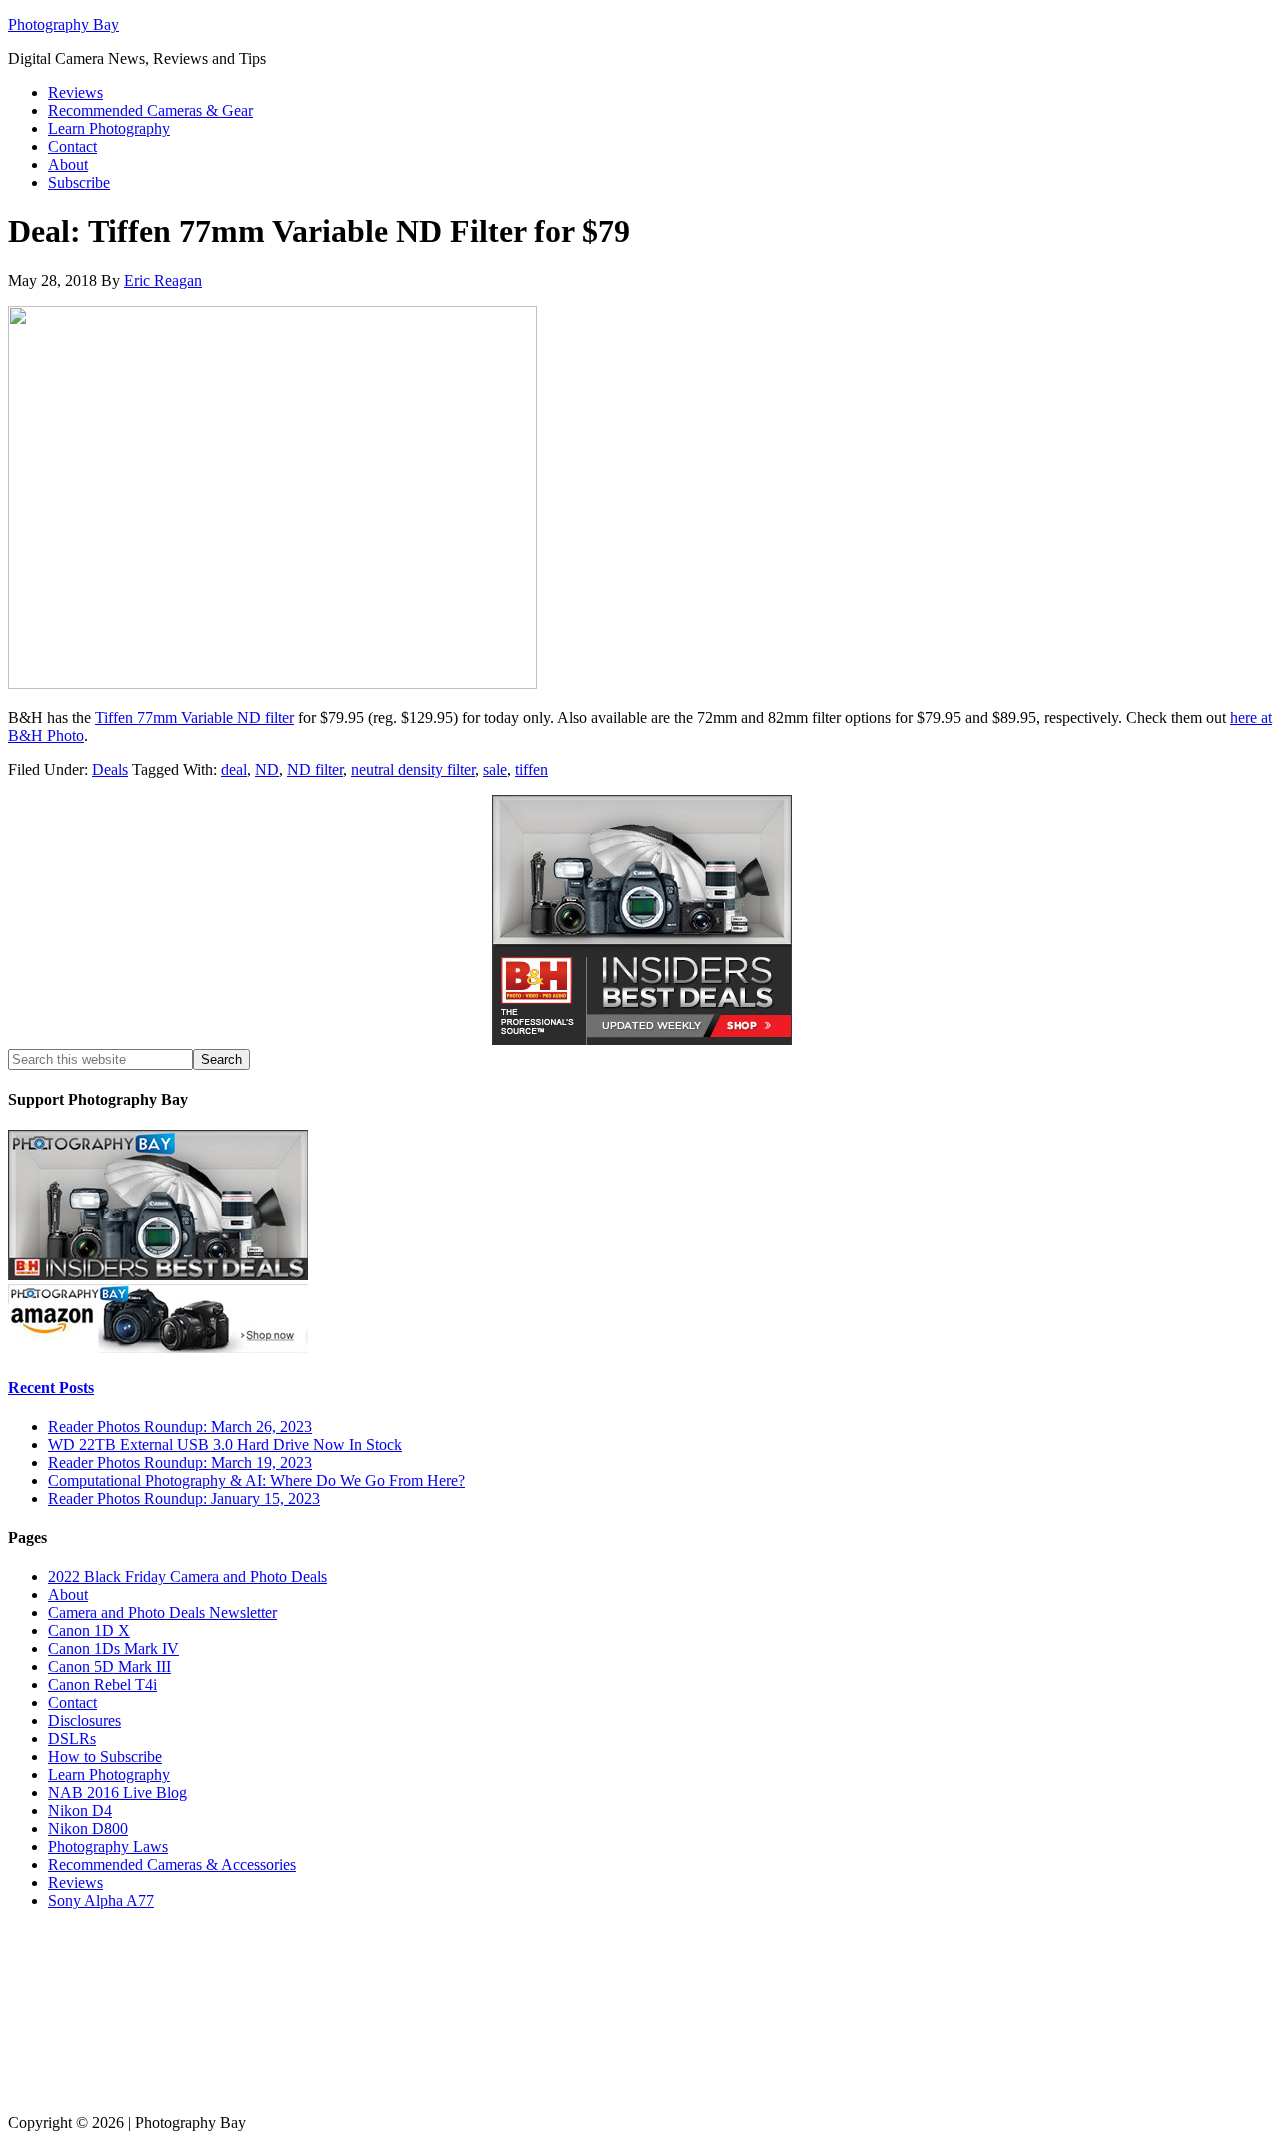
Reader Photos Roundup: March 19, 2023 (180, 1462)
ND (267, 769)
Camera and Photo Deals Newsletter (162, 1612)
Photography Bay (63, 24)
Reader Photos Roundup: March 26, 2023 (180, 1426)
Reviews (75, 1882)
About (68, 1594)
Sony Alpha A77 (101, 1900)
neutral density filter (413, 769)
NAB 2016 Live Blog (117, 1792)
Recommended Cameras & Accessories (172, 1864)
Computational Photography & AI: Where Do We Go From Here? (256, 1480)
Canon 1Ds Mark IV (113, 1648)
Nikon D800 (88, 1828)
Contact (72, 1702)
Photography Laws (108, 1846)
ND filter (315, 769)
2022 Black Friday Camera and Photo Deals (187, 1576)
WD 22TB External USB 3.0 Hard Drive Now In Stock (225, 1444)
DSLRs (72, 1738)
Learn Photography (109, 1774)
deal (234, 769)
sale (495, 769)
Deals (110, 769)
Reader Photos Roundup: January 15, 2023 (184, 1498)
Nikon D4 (80, 1810)
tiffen (531, 769)
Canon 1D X (89, 1630)
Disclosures (84, 1720)
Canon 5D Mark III (109, 1666)
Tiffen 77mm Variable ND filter (194, 717)
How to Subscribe (105, 1756)
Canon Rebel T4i (102, 1684)
